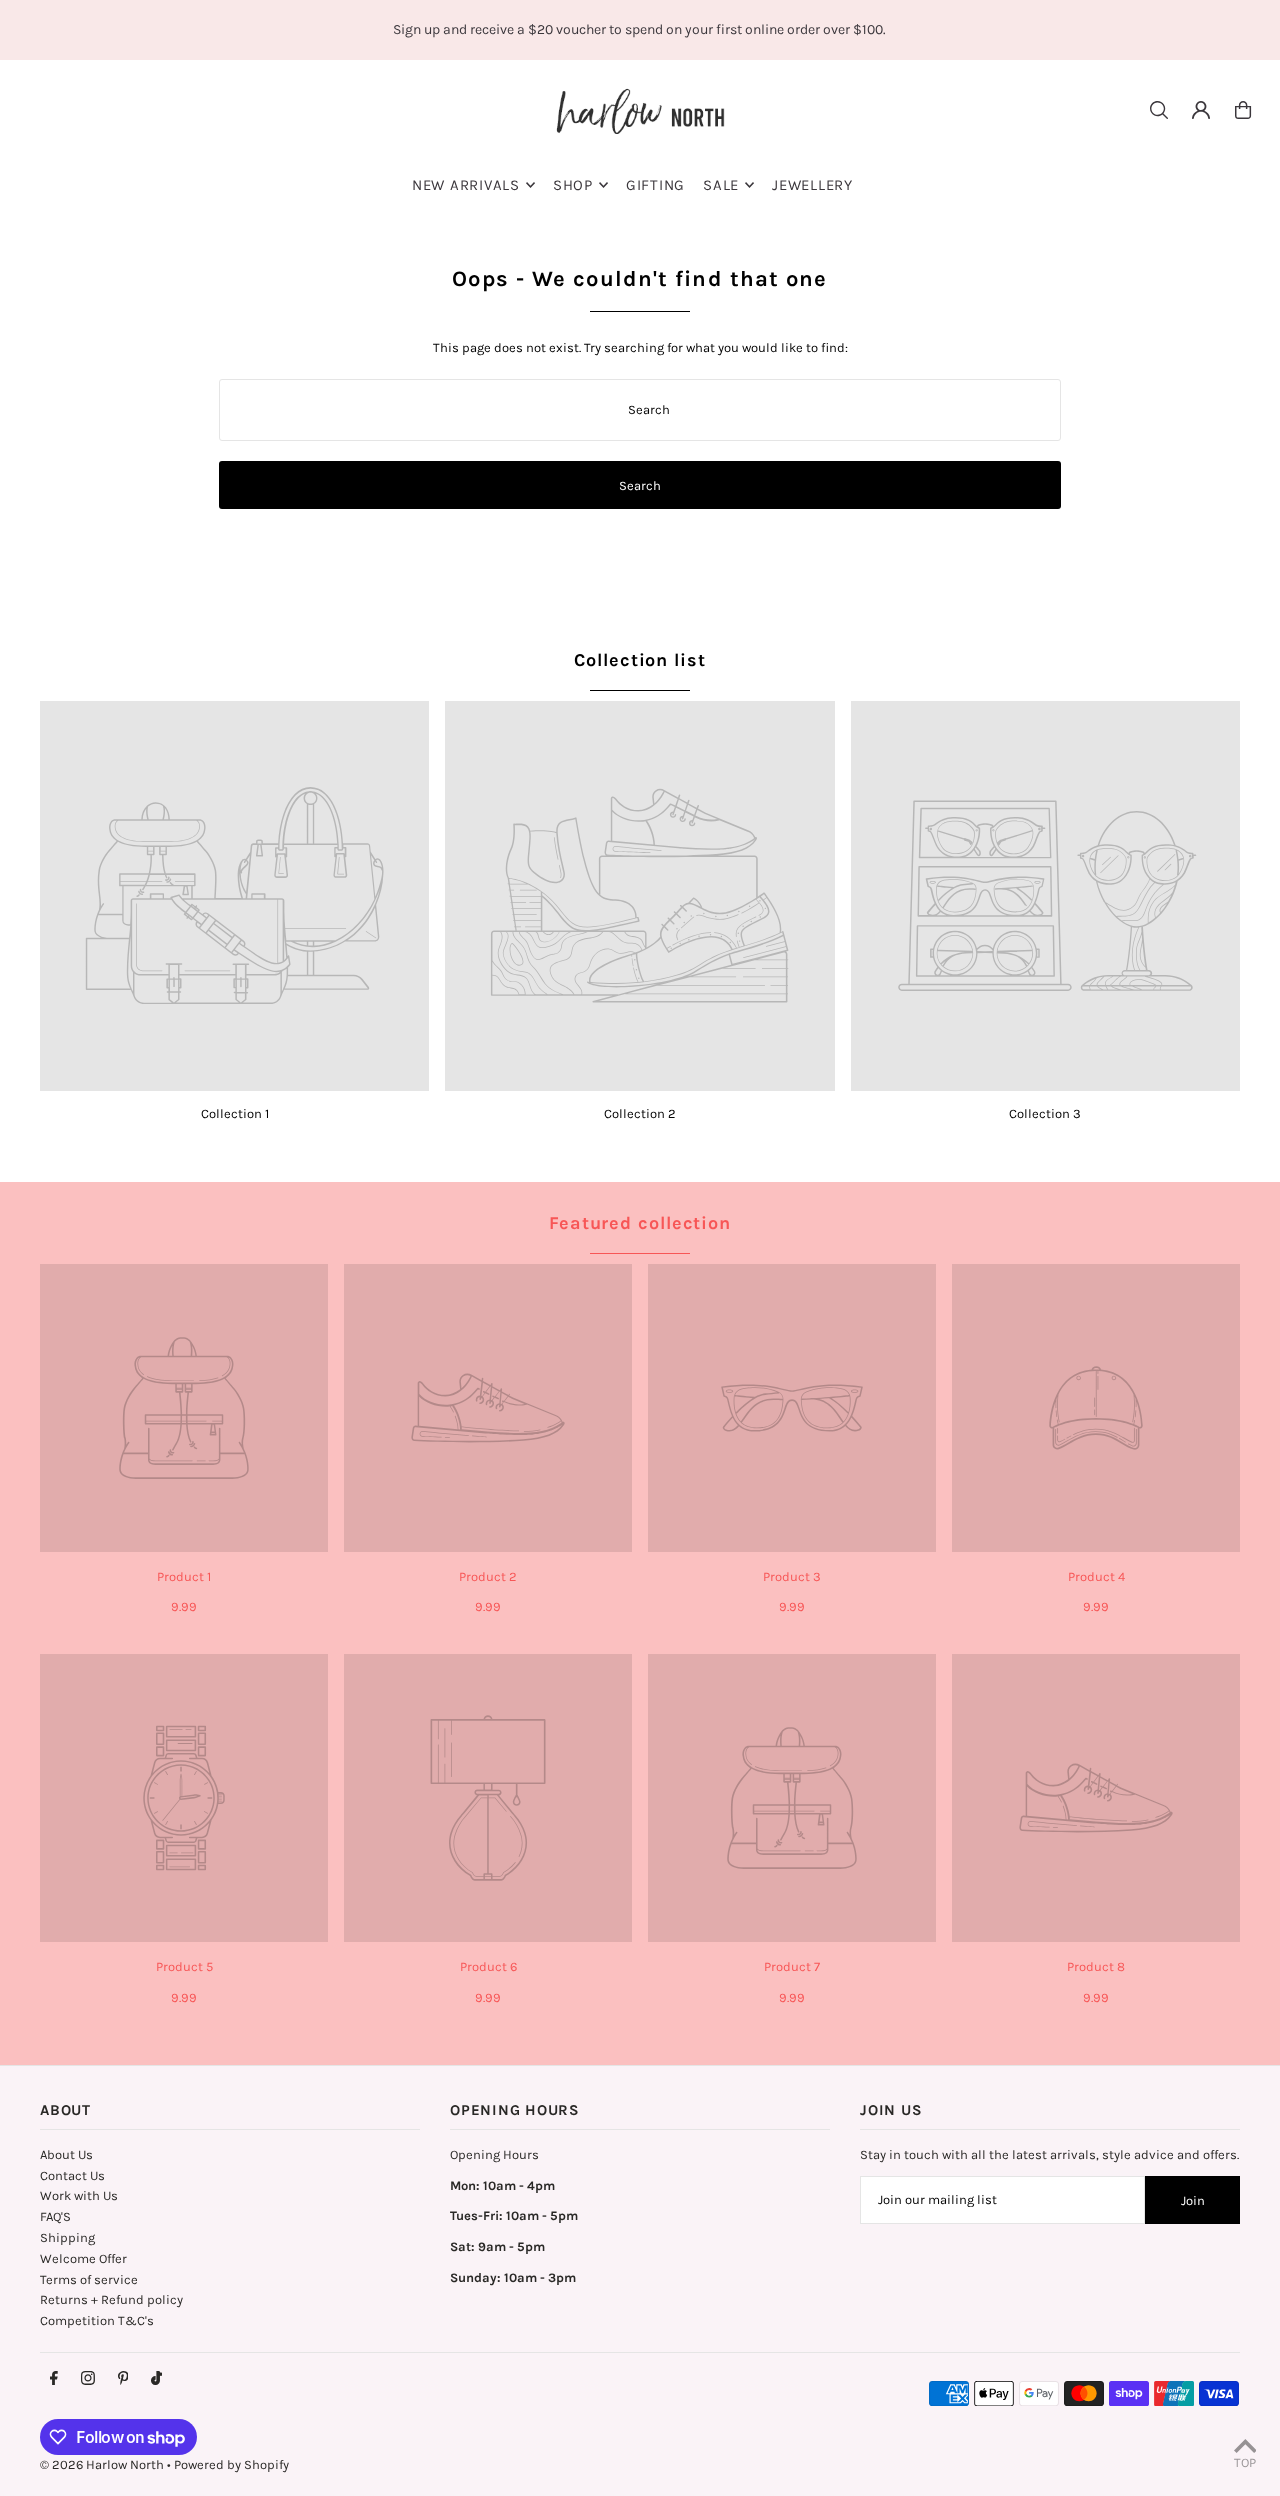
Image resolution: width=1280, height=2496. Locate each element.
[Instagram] (88, 2379)
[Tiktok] (156, 2379)
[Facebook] (54, 2379)
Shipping (67, 2237)
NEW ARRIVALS (466, 185)
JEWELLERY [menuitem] (812, 185)
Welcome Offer (83, 2258)
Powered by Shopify (231, 2464)
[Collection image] (234, 895)
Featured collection (640, 1223)
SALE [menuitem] (721, 185)
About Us (66, 2154)
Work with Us (79, 2195)
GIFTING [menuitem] (655, 185)
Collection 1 (235, 1113)
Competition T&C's (97, 2320)
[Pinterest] (123, 2379)
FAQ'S (55, 2216)
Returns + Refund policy (111, 2299)
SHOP (573, 185)
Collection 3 (1045, 1113)
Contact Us (72, 2175)
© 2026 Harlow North (102, 2464)
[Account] (1201, 110)
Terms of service (89, 2279)
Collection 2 (640, 1113)
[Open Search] (1159, 110)
